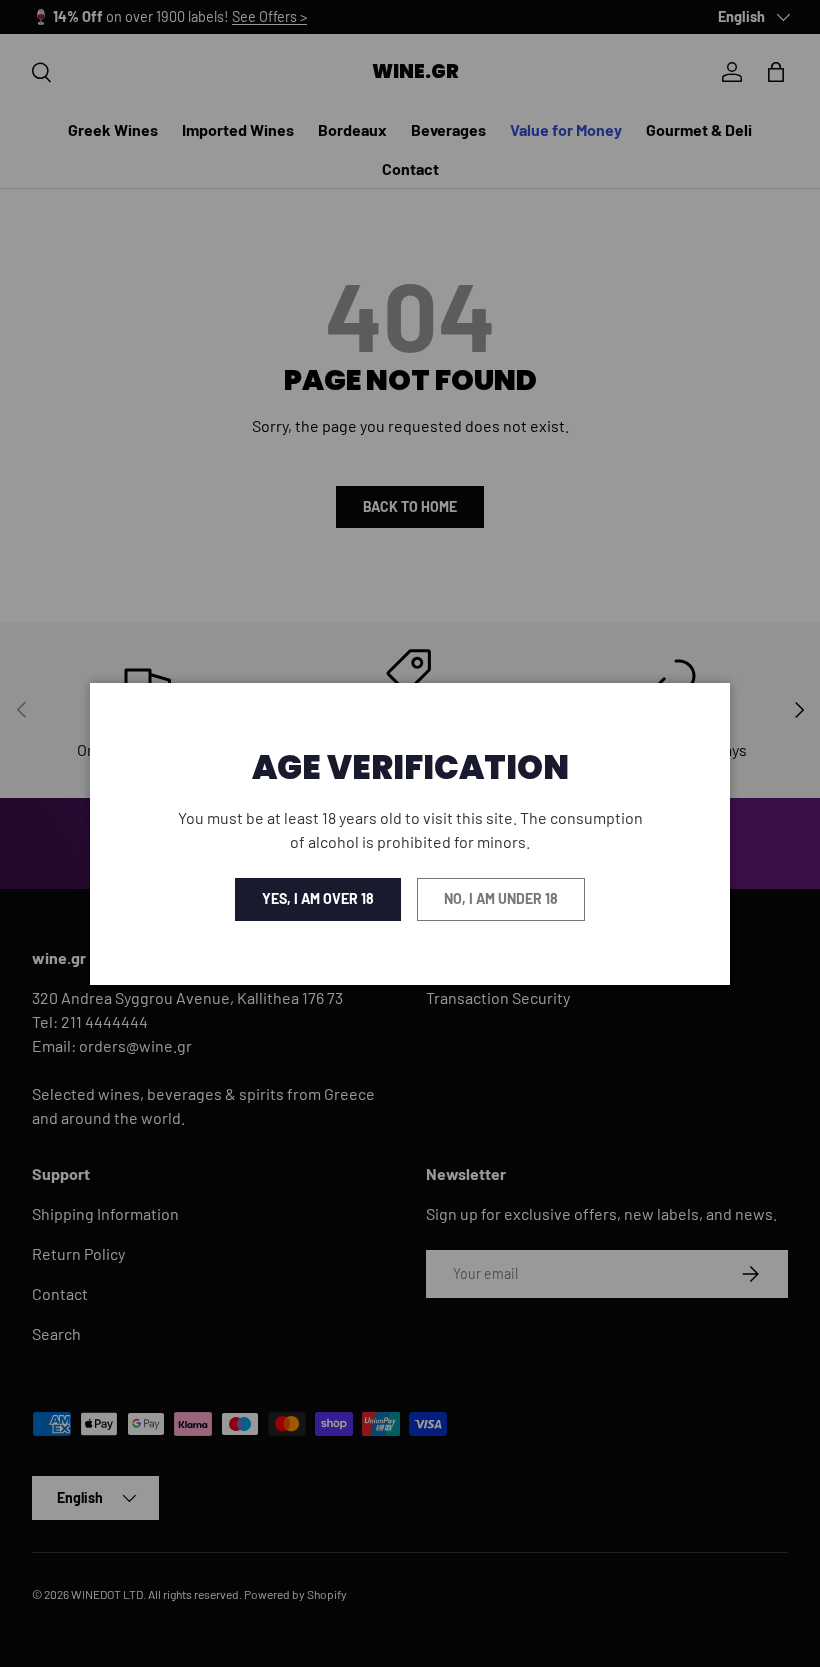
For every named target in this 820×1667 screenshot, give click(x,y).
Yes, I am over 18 (318, 898)
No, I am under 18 (501, 898)
